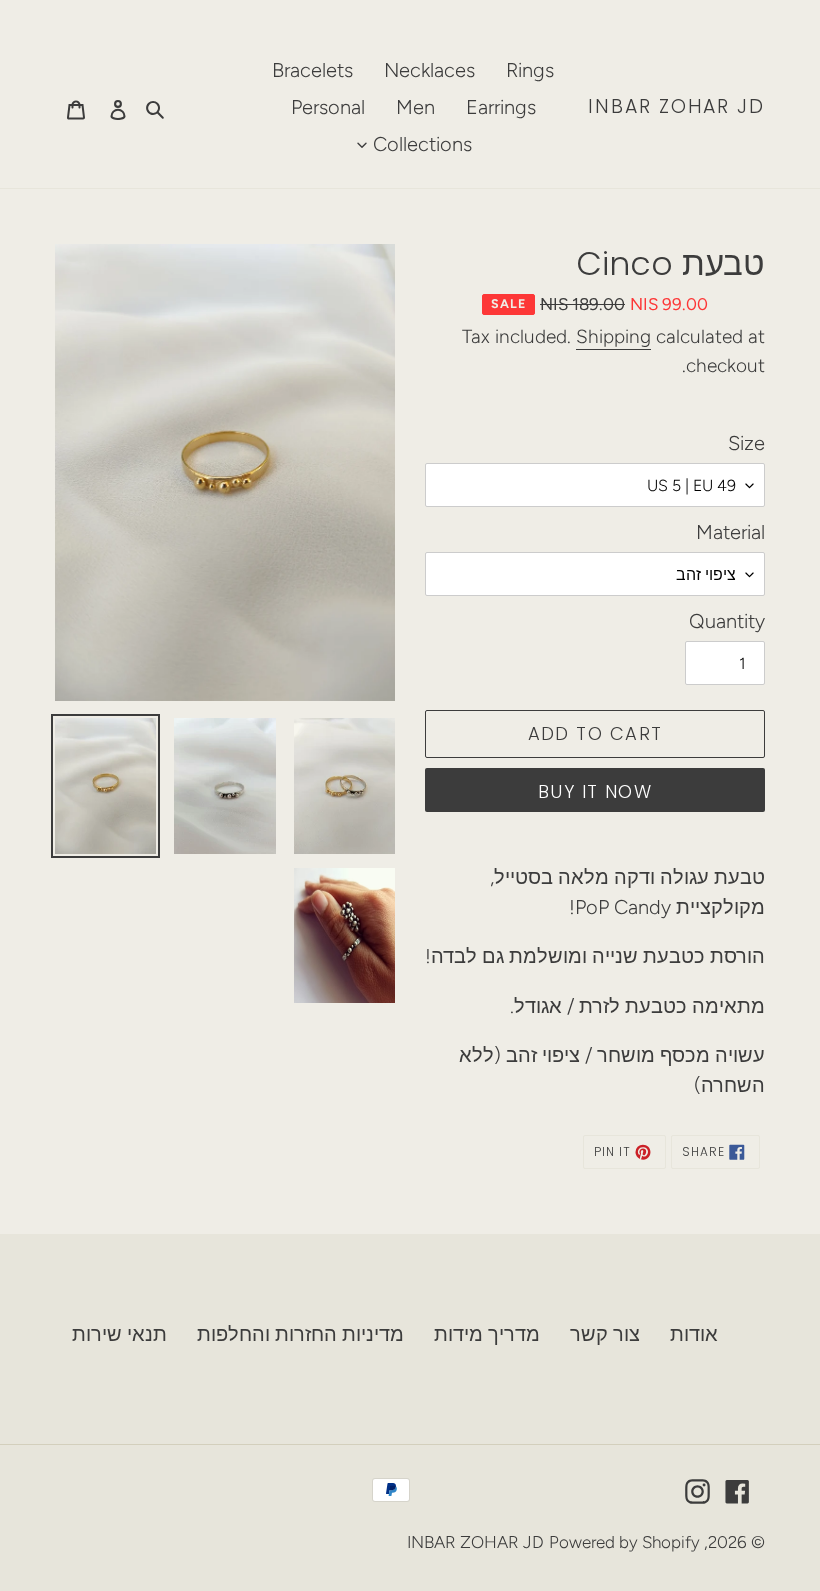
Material (730, 532)
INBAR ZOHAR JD (676, 107)
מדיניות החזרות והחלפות (300, 1334)
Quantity (727, 621)
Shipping (613, 336)
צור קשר (605, 1334)
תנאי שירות (119, 1334)
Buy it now (595, 791)
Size (746, 443)
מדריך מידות (487, 1334)
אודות (694, 1334)
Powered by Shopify (624, 1542)
